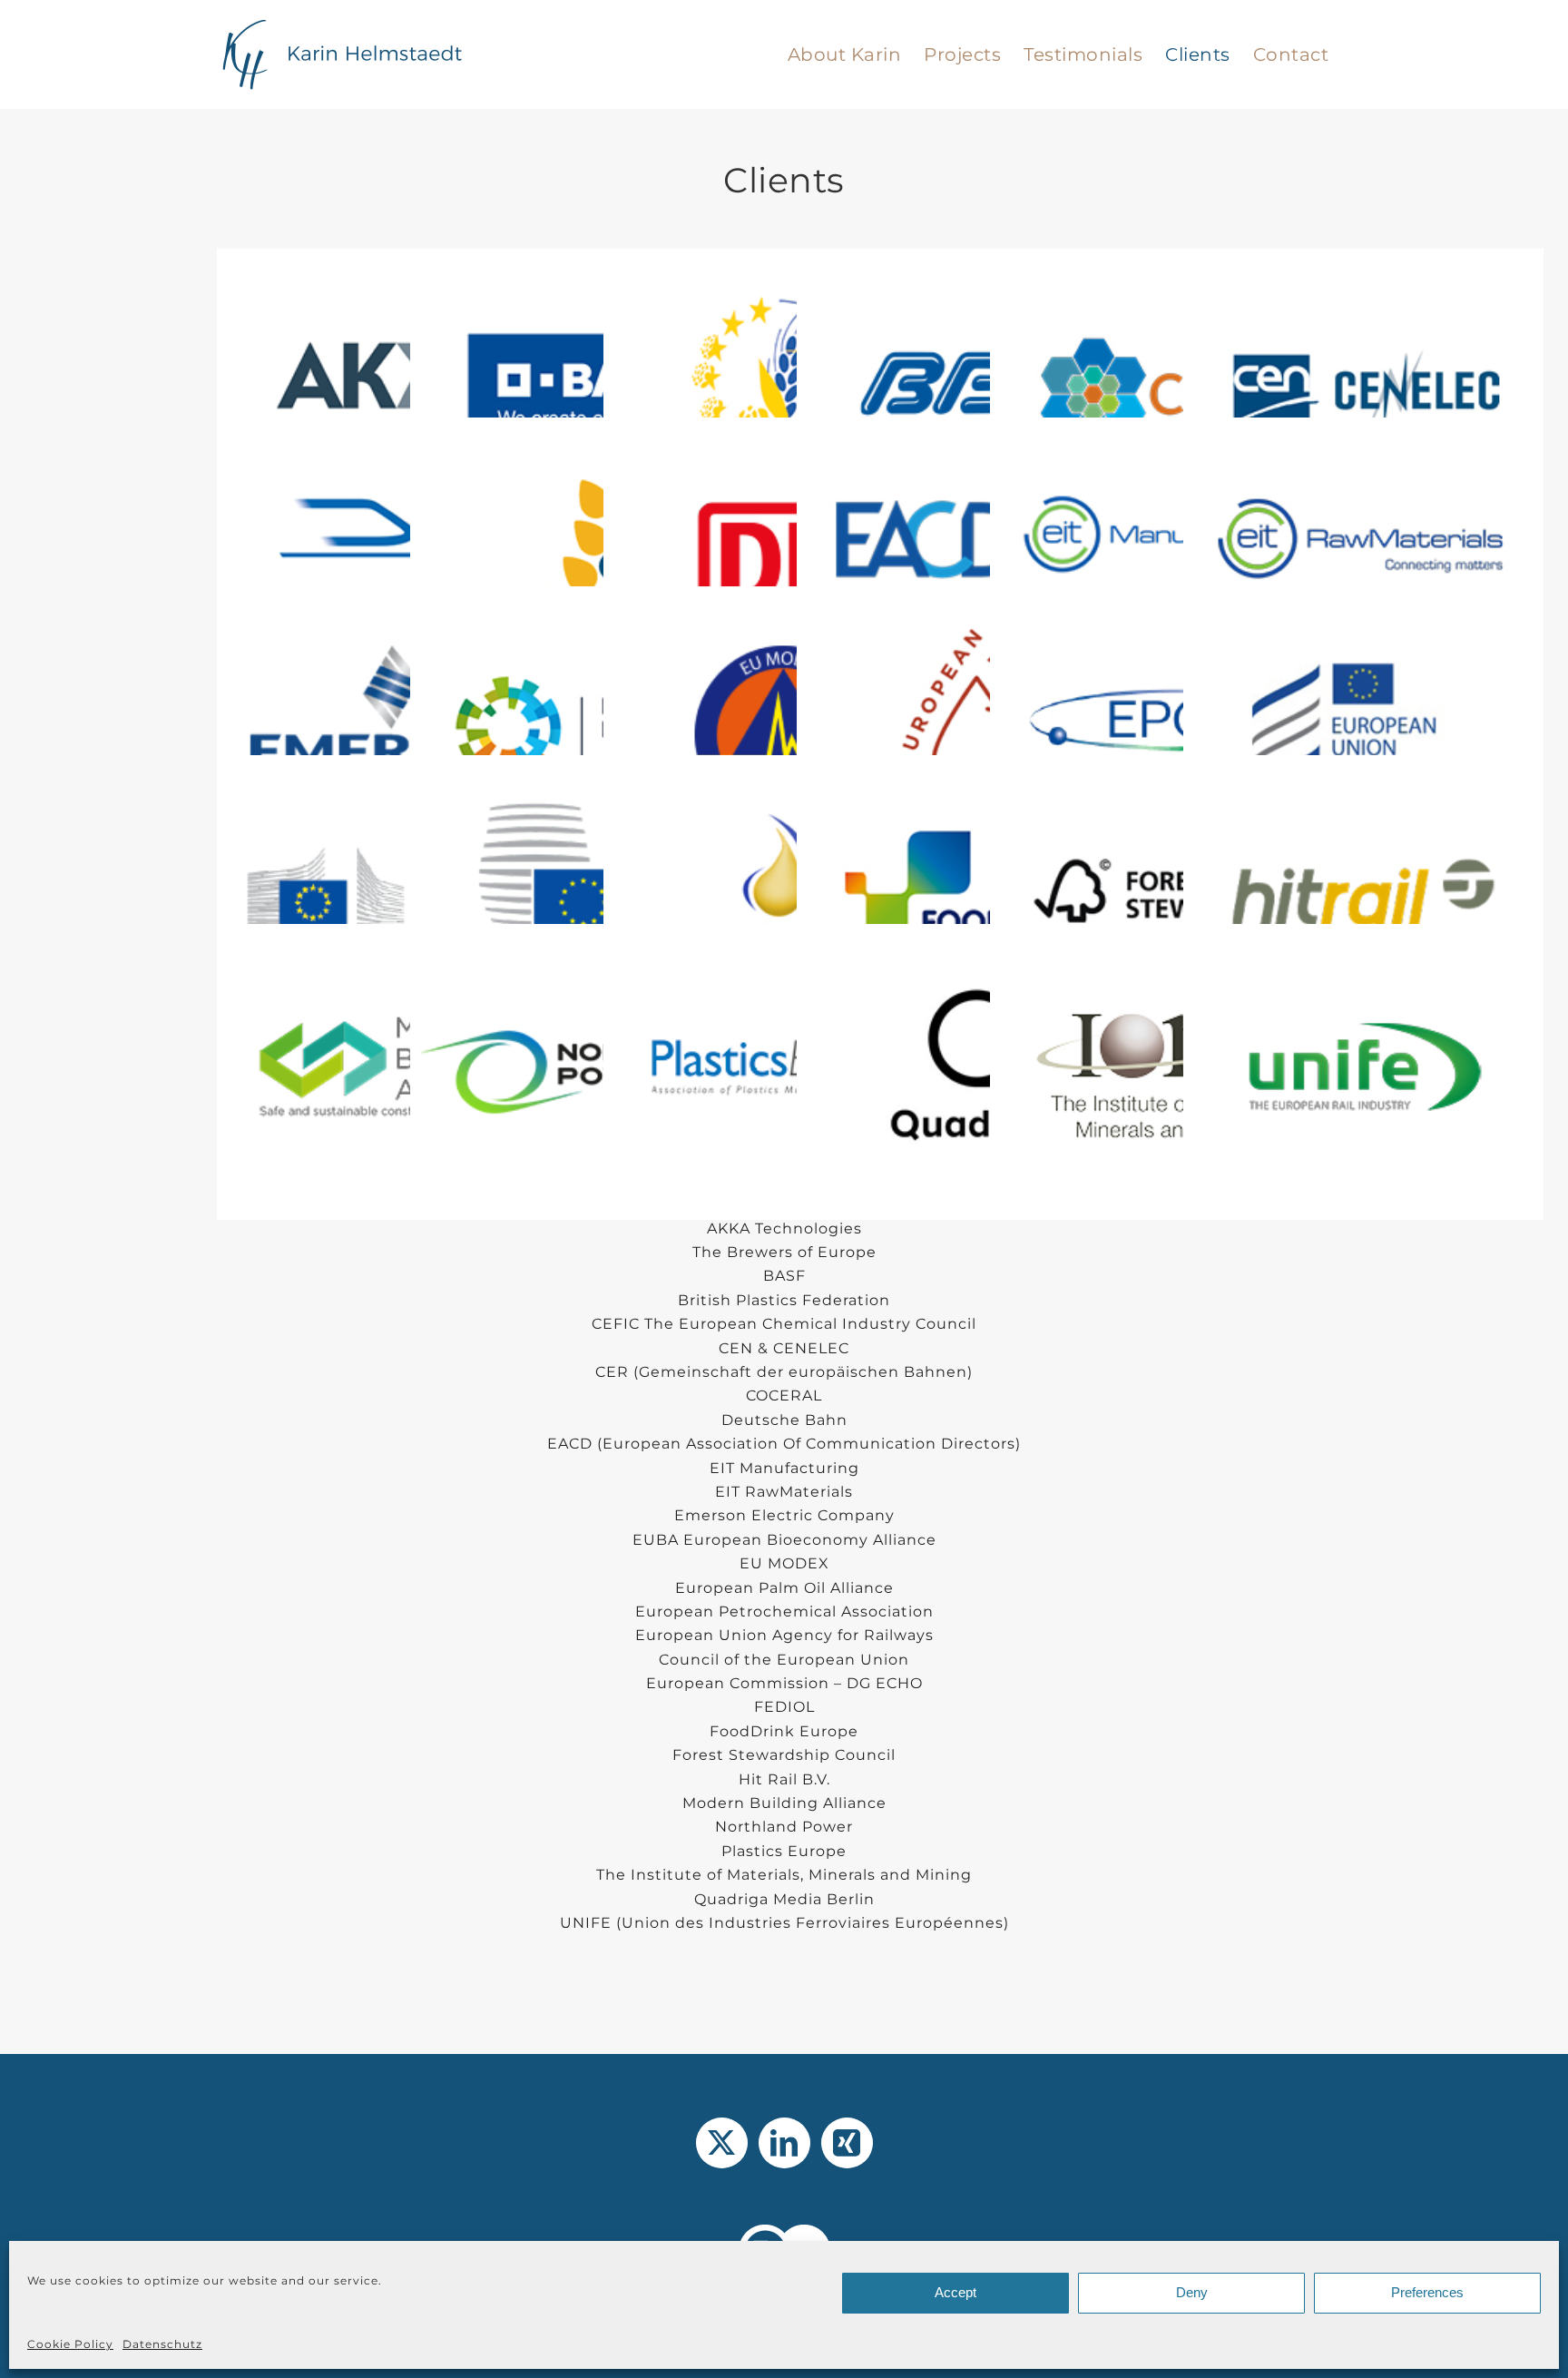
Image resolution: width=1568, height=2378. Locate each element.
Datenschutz (162, 2344)
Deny (1192, 2292)
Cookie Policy (70, 2344)
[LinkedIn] (784, 2143)
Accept (955, 2292)
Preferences (1427, 2292)
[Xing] (847, 2143)
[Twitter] (722, 2143)
